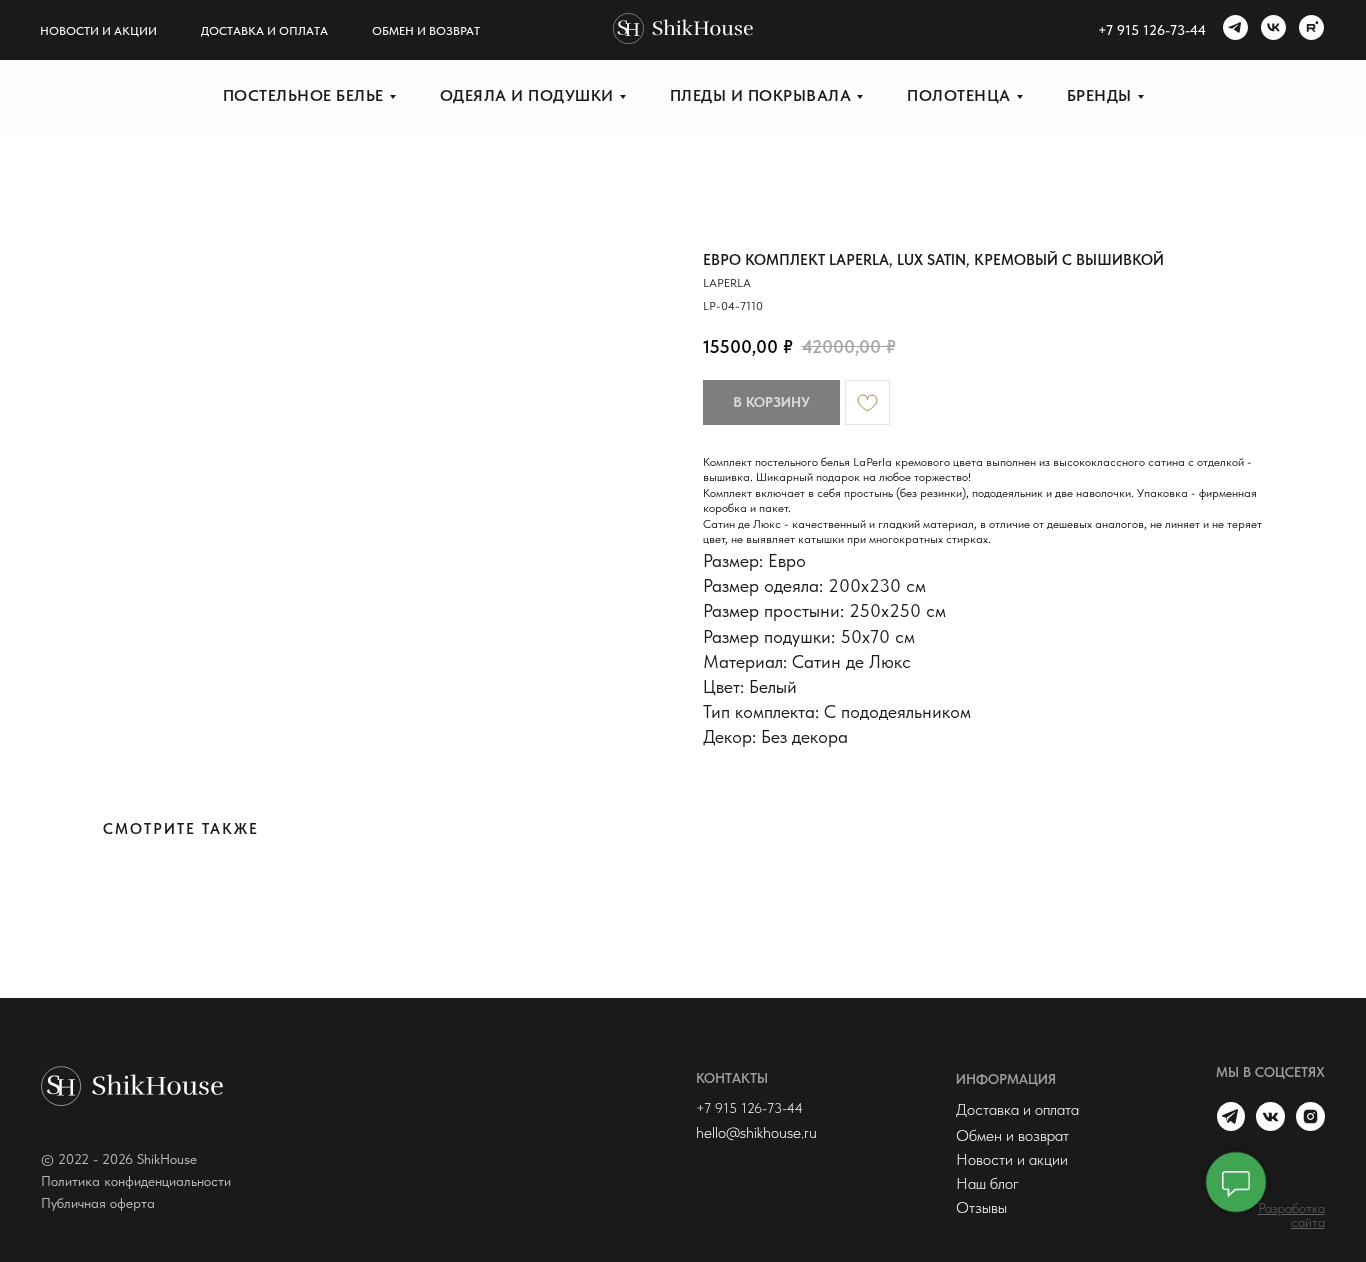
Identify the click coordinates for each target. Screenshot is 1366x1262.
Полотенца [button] (959, 95)
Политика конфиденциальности (136, 1181)
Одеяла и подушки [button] (527, 95)
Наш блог (987, 1183)
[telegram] (1233, 30)
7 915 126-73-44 (1156, 30)
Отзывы (981, 1207)
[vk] (1271, 30)
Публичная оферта (98, 1203)
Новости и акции (98, 31)
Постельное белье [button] (303, 95)
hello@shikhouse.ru (756, 1132)
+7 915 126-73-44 (749, 1108)
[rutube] (1309, 30)
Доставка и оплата (264, 31)
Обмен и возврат (426, 31)
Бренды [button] (1099, 95)
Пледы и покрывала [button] (761, 95)
